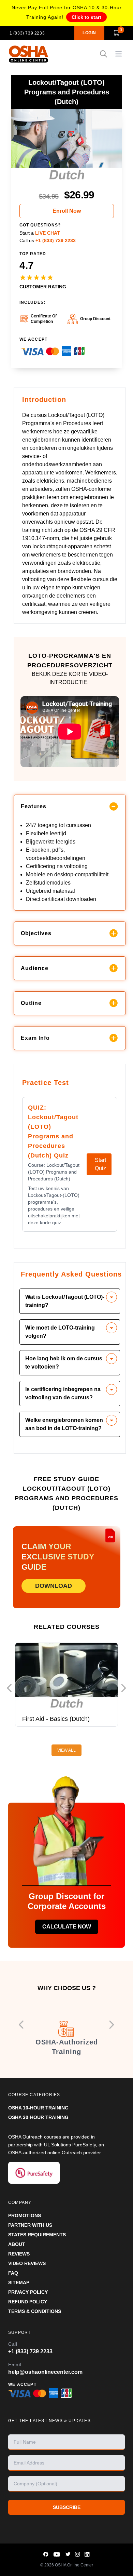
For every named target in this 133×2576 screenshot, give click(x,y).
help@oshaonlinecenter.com (45, 2372)
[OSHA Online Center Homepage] (29, 54)
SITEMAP (19, 2283)
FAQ (13, 2273)
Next (124, 1688)
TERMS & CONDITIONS (35, 2311)
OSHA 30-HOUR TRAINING (38, 2117)
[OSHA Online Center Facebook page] (46, 2554)
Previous (9, 1688)
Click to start (86, 17)
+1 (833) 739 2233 (26, 33)
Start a (40, 233)
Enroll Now (67, 211)
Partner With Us (30, 2225)
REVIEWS (19, 2254)
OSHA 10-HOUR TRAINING (38, 2108)
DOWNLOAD (54, 1586)
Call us (48, 240)
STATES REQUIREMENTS (37, 2235)
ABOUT (17, 2244)
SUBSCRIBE (67, 2507)
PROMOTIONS (25, 2215)
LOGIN (89, 33)
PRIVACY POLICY (28, 2292)
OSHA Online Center (74, 2565)
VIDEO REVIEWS (27, 2263)
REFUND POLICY (28, 2302)
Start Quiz (100, 1164)
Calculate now (67, 1927)
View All (66, 1750)
